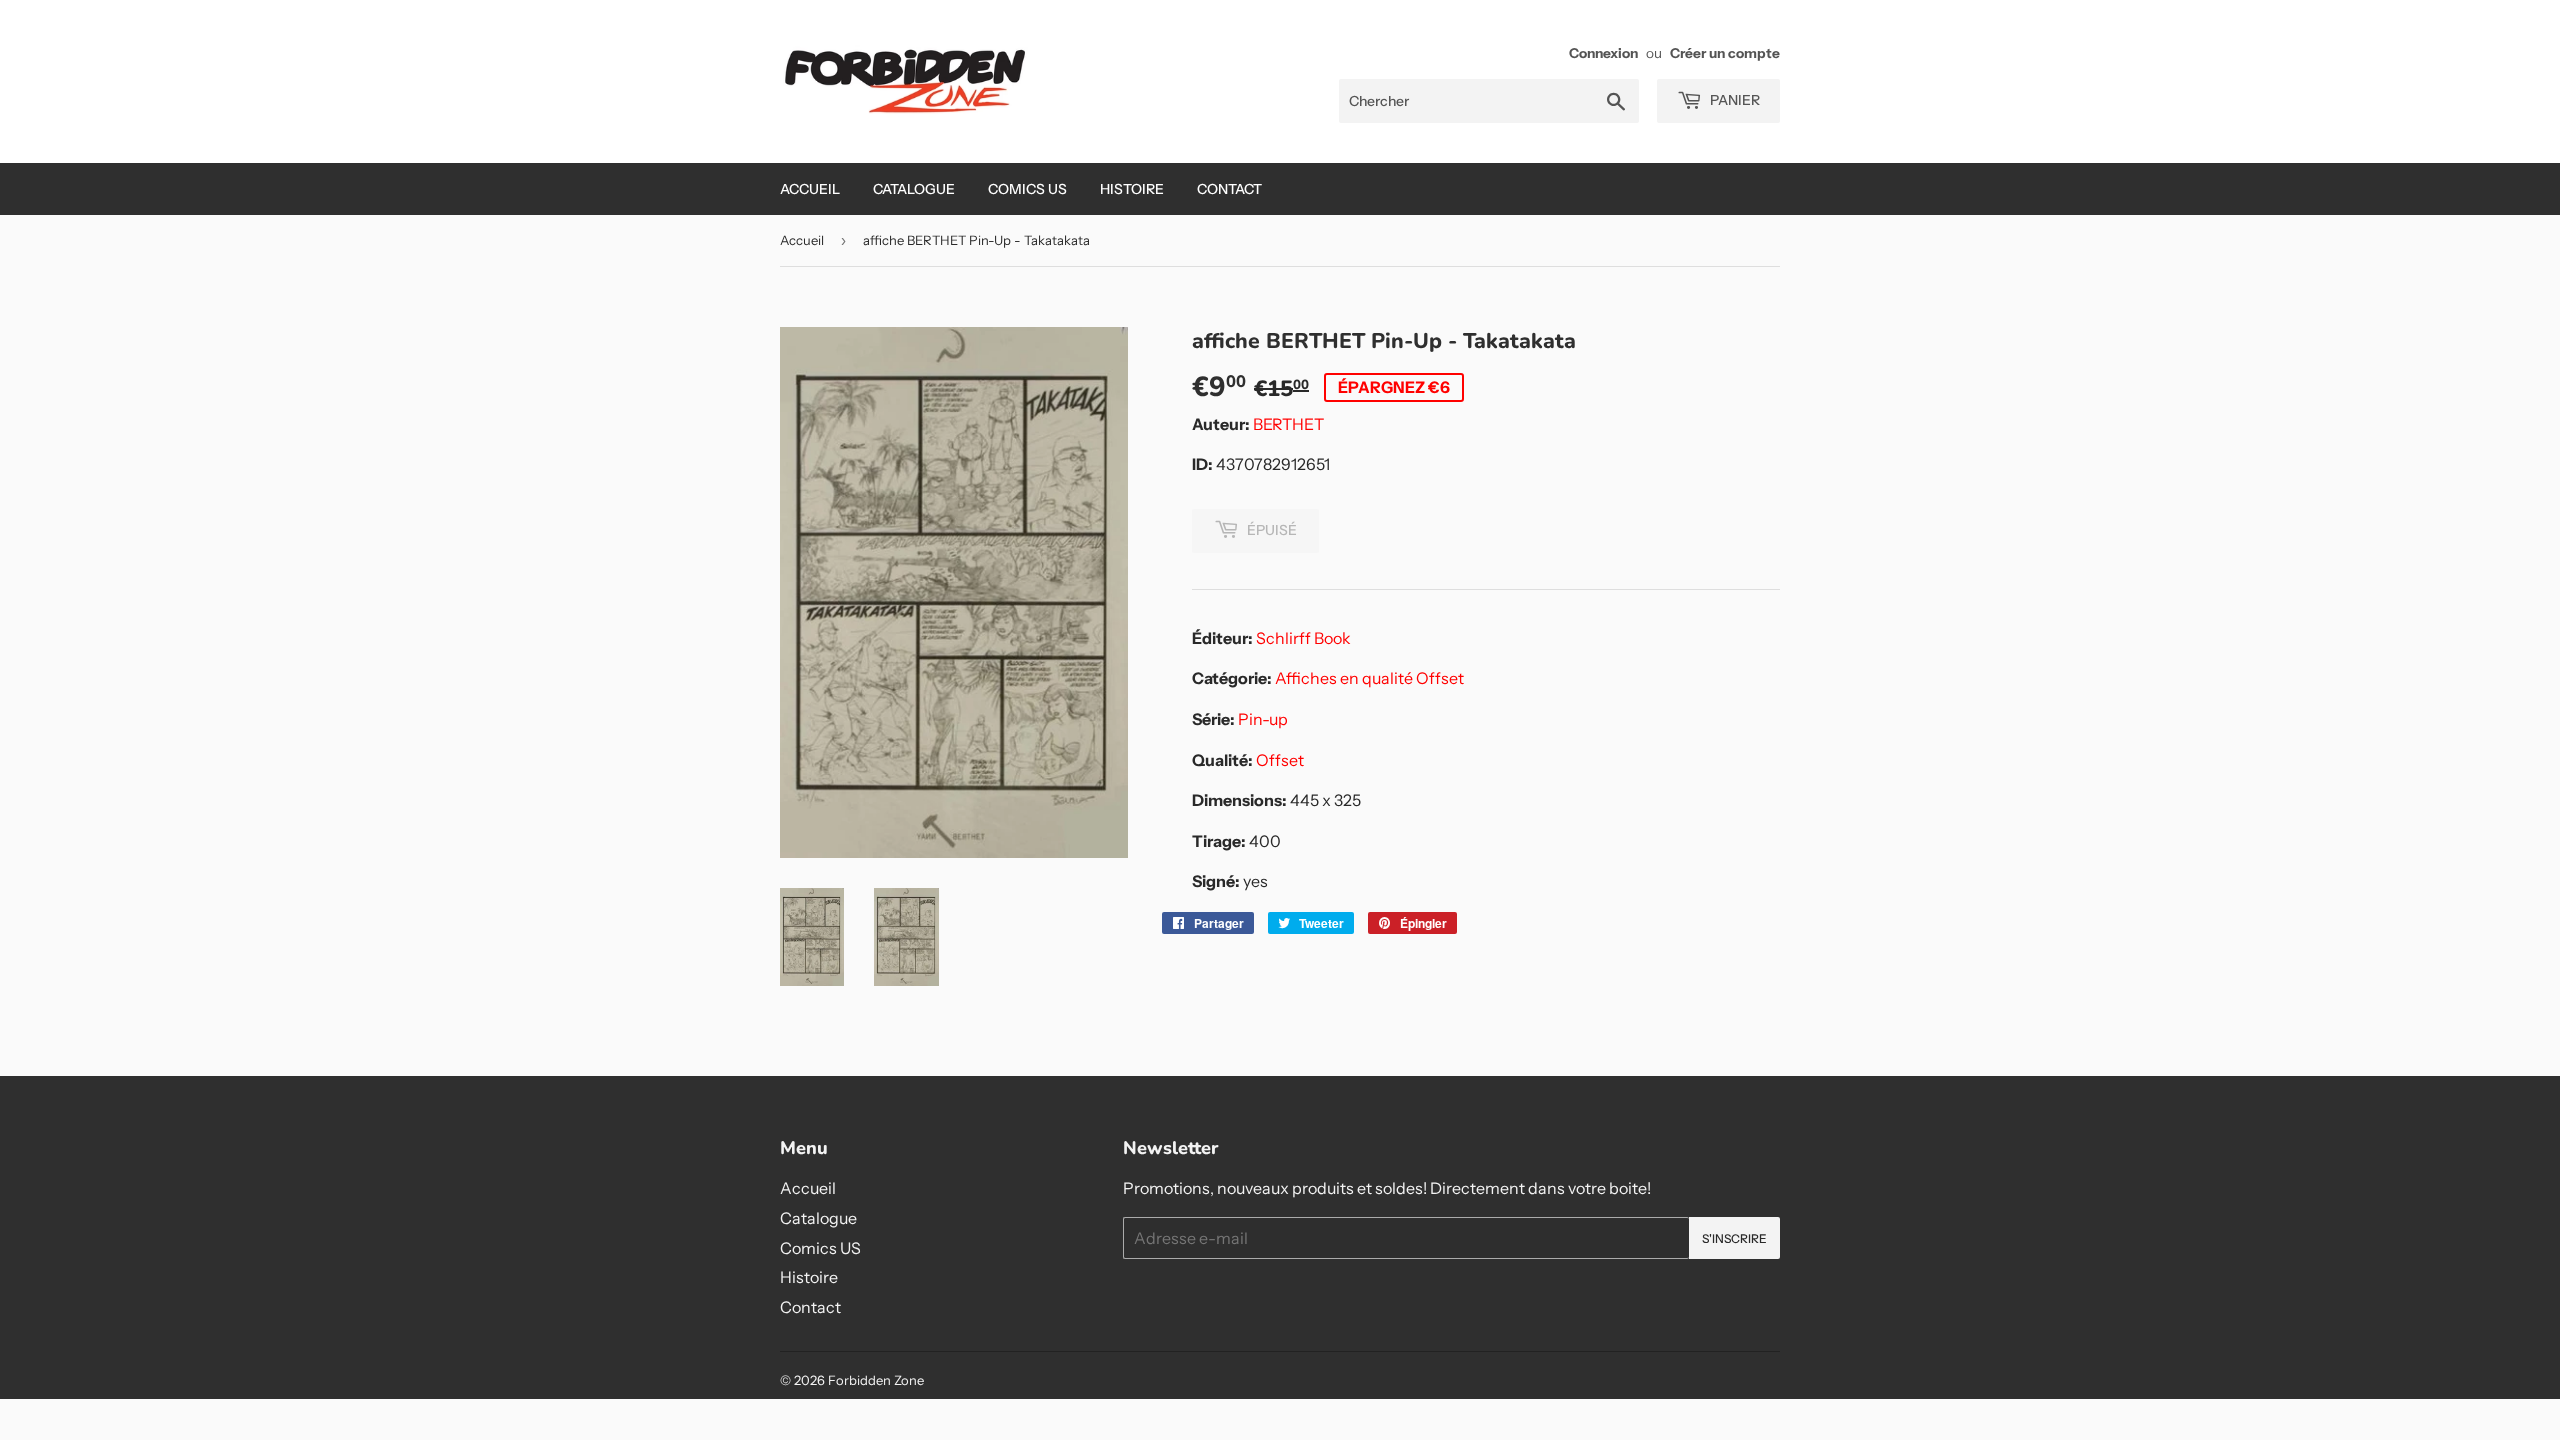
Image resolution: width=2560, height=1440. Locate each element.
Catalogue (914, 189)
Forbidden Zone (876, 1380)
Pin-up (1263, 719)
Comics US (1027, 189)
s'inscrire (1734, 1238)
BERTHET (1288, 424)
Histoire (1132, 189)
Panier (1733, 100)
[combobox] (1489, 101)
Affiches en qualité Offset (1369, 678)
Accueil (810, 189)
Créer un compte (1725, 53)
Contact (1229, 189)
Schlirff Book (1303, 638)
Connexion (1603, 53)
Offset (1280, 760)
